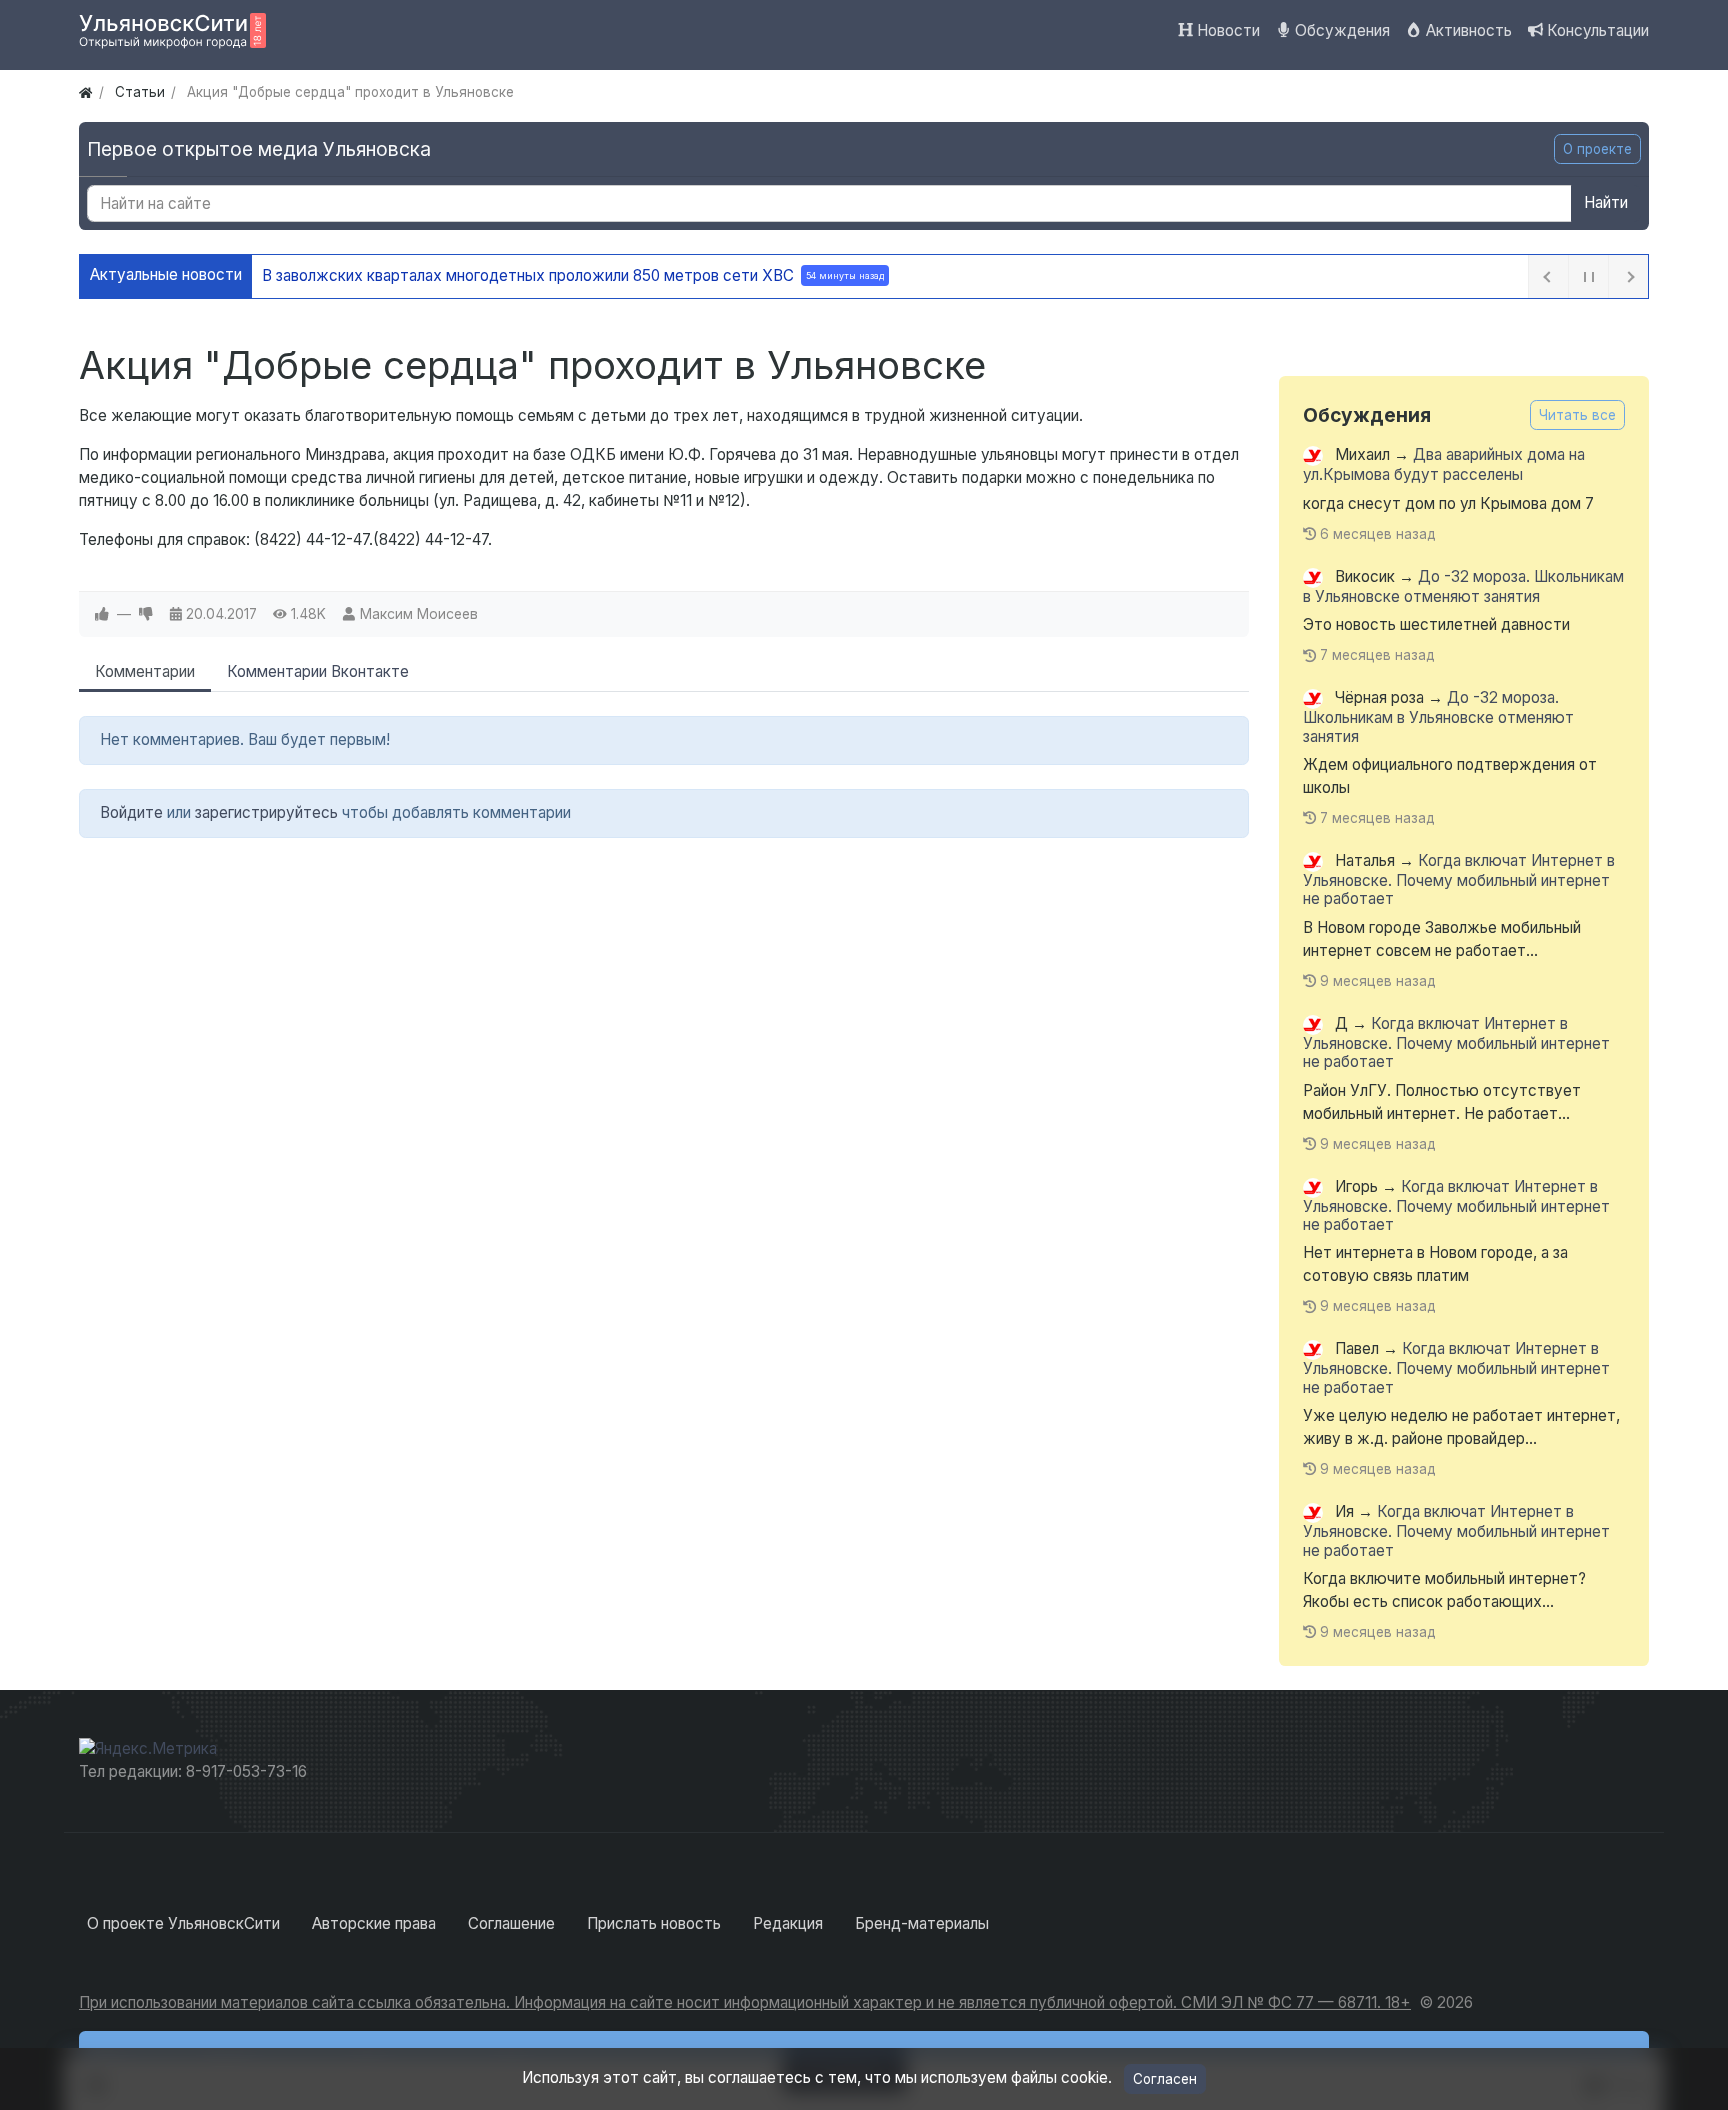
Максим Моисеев (419, 614)
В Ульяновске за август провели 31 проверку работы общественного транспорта (602, 275)
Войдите (131, 812)
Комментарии (145, 671)
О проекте (1597, 149)
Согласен (1165, 2079)
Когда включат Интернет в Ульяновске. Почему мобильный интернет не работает (1459, 879)
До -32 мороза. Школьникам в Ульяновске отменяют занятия (1463, 586)
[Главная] (85, 92)
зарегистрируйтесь (266, 812)
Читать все (1577, 415)
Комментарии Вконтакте (318, 671)
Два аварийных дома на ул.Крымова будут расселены (1444, 465)
